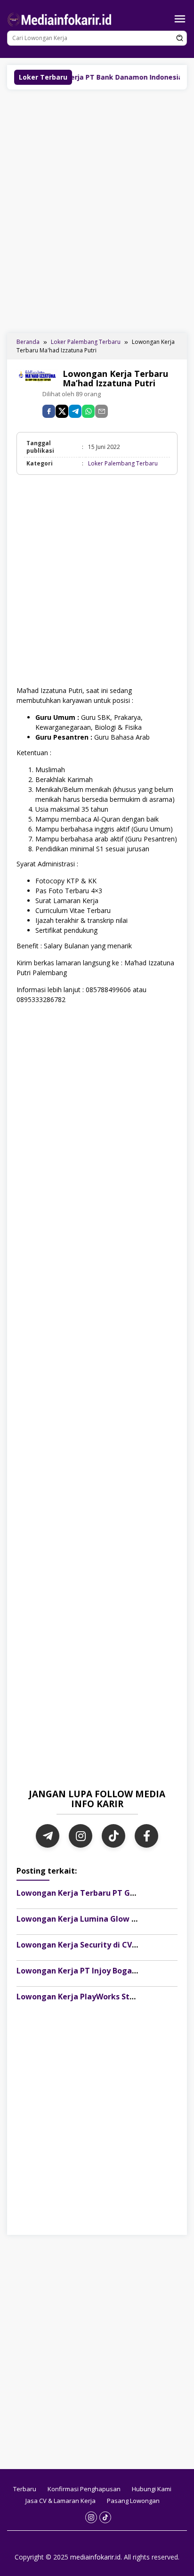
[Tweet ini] (62, 411)
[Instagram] (81, 1836)
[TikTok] (113, 1836)
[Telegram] (75, 411)
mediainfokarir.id (95, 2557)
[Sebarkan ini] (49, 411)
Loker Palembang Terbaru (123, 463)
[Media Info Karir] (61, 19)
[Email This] (101, 411)
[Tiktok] (105, 2517)
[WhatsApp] (88, 411)
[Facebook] (146, 1836)
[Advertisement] (97, 210)
